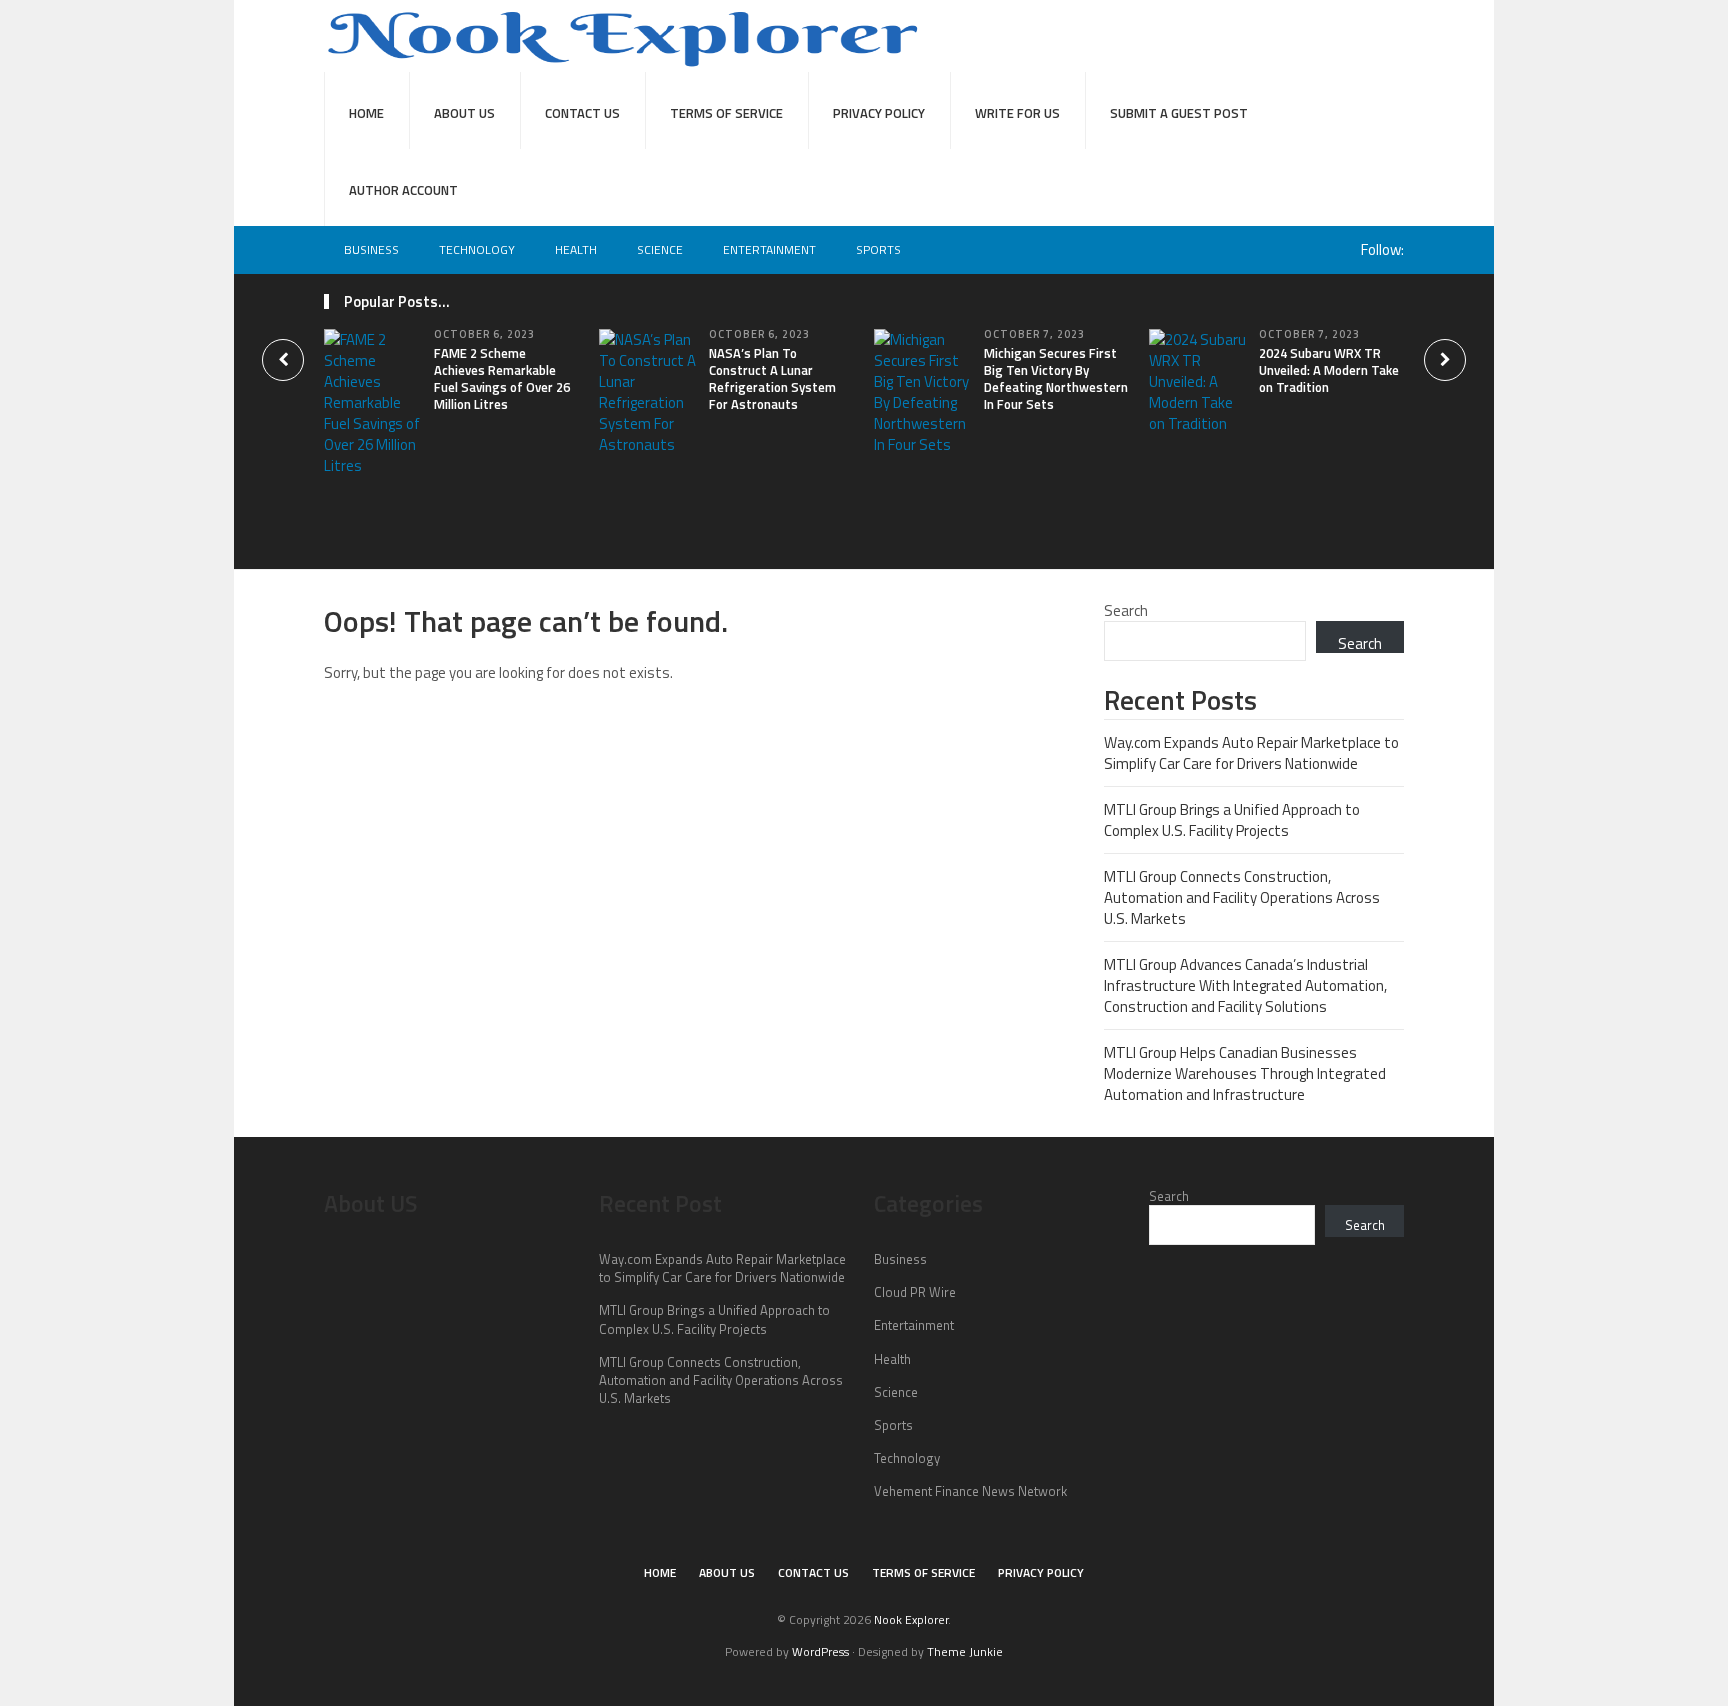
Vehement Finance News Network (970, 1491)
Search (1126, 610)
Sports (878, 249)
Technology (477, 249)
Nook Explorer (911, 1619)
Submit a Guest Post (1179, 113)
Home (366, 113)
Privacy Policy (879, 113)
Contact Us (582, 113)
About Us (464, 113)
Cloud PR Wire (915, 1292)
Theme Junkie (965, 1651)
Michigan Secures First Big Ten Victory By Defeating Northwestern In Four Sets (1056, 378)
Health (576, 249)
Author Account (403, 190)
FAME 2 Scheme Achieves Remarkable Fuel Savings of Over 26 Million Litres (502, 378)
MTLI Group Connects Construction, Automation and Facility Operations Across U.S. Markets (1242, 897)
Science (660, 249)
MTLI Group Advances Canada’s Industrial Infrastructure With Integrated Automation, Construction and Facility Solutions (1245, 985)
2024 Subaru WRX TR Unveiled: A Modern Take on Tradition (1329, 370)
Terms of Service (726, 113)
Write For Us (1017, 113)
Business (371, 249)
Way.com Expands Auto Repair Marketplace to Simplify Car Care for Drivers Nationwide (1251, 753)
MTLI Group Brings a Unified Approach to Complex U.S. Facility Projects (1232, 820)
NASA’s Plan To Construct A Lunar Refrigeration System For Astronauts (772, 378)
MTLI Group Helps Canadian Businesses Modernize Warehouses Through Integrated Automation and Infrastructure (1245, 1073)
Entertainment (769, 249)
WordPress (820, 1651)
